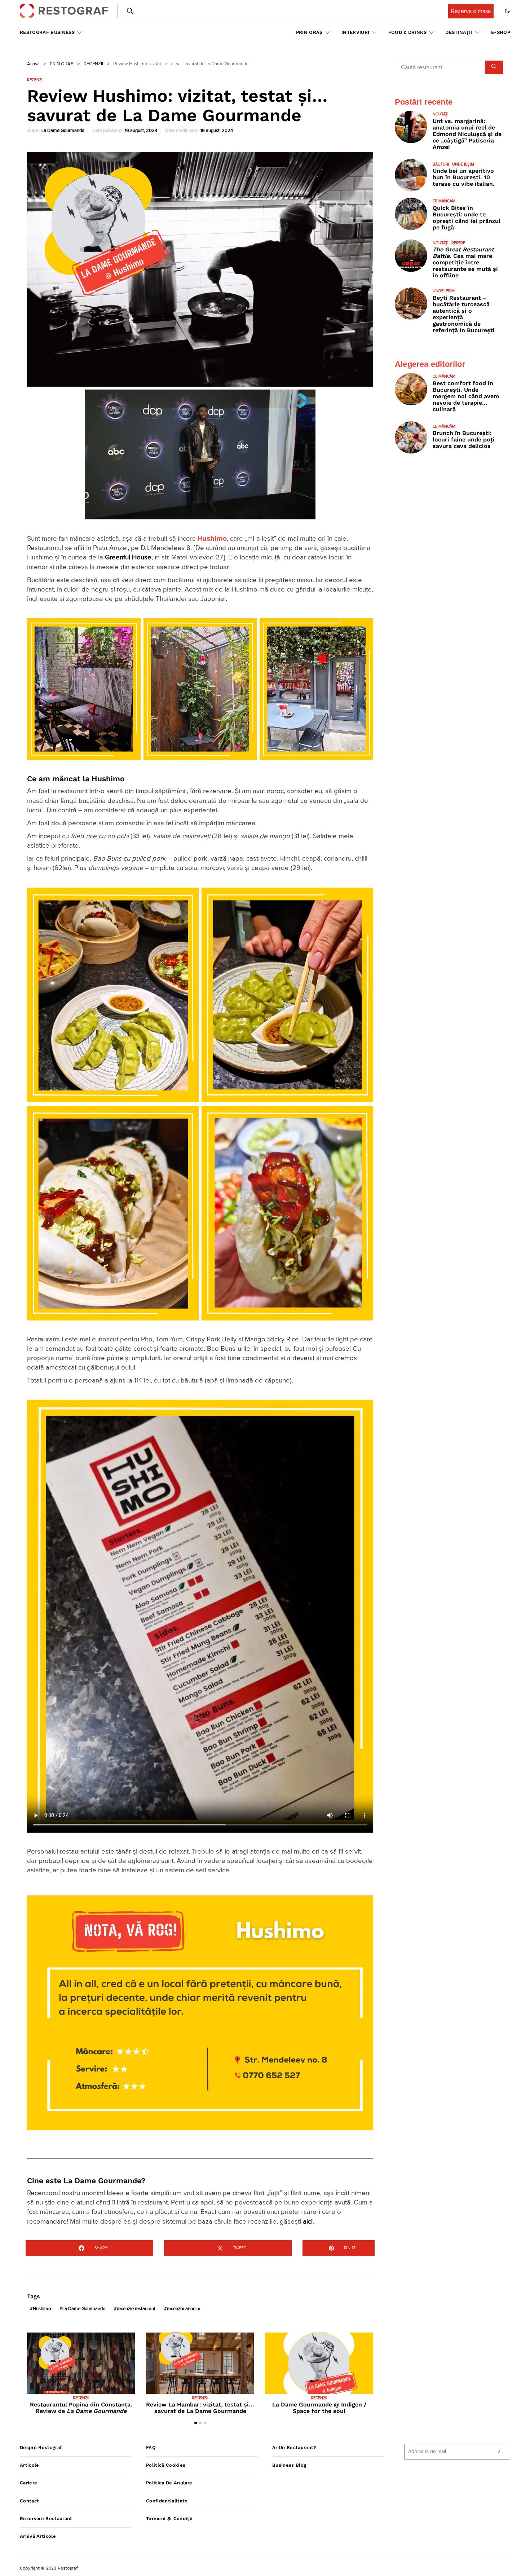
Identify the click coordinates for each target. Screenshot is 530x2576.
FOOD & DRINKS (407, 32)
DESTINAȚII (459, 32)
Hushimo (212, 539)
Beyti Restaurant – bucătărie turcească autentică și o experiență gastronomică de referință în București (464, 314)
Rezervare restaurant (46, 2518)
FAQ (151, 2447)
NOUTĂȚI (441, 114)
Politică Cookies (166, 2465)
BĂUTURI (441, 164)
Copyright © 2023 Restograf (49, 2568)
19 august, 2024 (141, 131)
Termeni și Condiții (169, 2518)
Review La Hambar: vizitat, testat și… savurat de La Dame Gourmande (200, 2408)
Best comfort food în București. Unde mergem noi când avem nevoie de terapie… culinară (466, 396)
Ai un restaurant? (294, 2447)
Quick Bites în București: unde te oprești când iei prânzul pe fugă (467, 218)
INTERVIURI (355, 32)
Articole (30, 2465)
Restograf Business (47, 32)
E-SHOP (501, 32)
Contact (29, 2501)
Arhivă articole (38, 2536)
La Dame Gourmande (63, 131)
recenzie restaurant (136, 2309)
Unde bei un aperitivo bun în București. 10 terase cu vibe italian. (464, 177)
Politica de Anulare (169, 2483)
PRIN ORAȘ (309, 32)
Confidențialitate (167, 2501)
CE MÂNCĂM (444, 201)
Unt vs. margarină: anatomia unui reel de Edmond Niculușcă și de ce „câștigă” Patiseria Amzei (467, 134)
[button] (507, 11)
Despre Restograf (41, 2447)
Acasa (33, 64)
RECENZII (93, 64)
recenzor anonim (184, 2309)
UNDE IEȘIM (463, 164)
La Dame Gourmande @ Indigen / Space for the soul (319, 2408)
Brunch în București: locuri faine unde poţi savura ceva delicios (464, 439)
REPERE (458, 243)
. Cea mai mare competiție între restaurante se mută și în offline (465, 262)
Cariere (28, 2483)
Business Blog (289, 2465)
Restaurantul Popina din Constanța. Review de (81, 2408)
